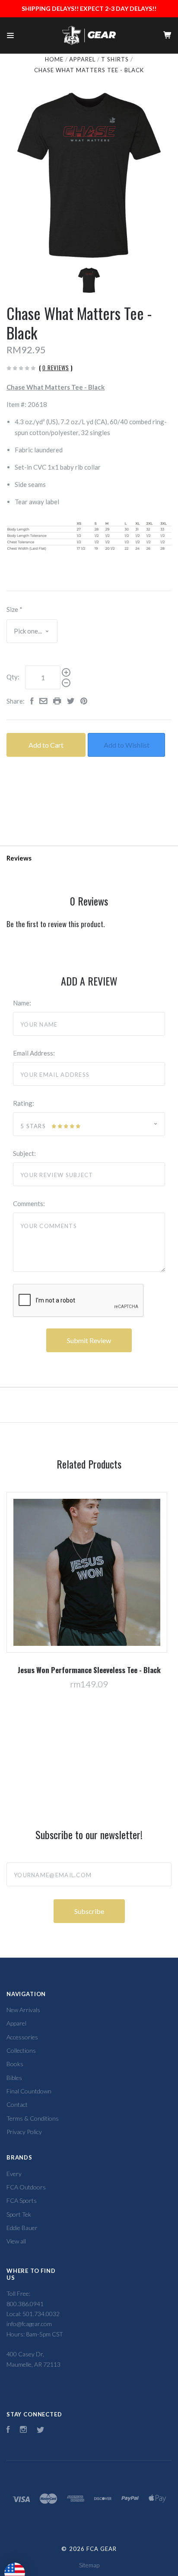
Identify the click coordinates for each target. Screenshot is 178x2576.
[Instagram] (23, 2430)
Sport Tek (19, 2214)
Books (15, 2064)
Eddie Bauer (22, 2228)
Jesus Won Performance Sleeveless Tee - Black (89, 1670)
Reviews (19, 858)
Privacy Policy (24, 2132)
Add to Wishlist (127, 745)
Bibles (14, 2078)
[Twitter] (41, 2430)
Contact (17, 2104)
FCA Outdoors (26, 2187)
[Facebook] (8, 2430)
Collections (21, 2050)
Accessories (22, 2037)
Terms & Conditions (33, 2118)
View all (16, 2241)
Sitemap (89, 2565)
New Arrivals (23, 2010)
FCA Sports (22, 2200)
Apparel (16, 2023)
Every (14, 2174)
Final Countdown (29, 2091)
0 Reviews (56, 368)
